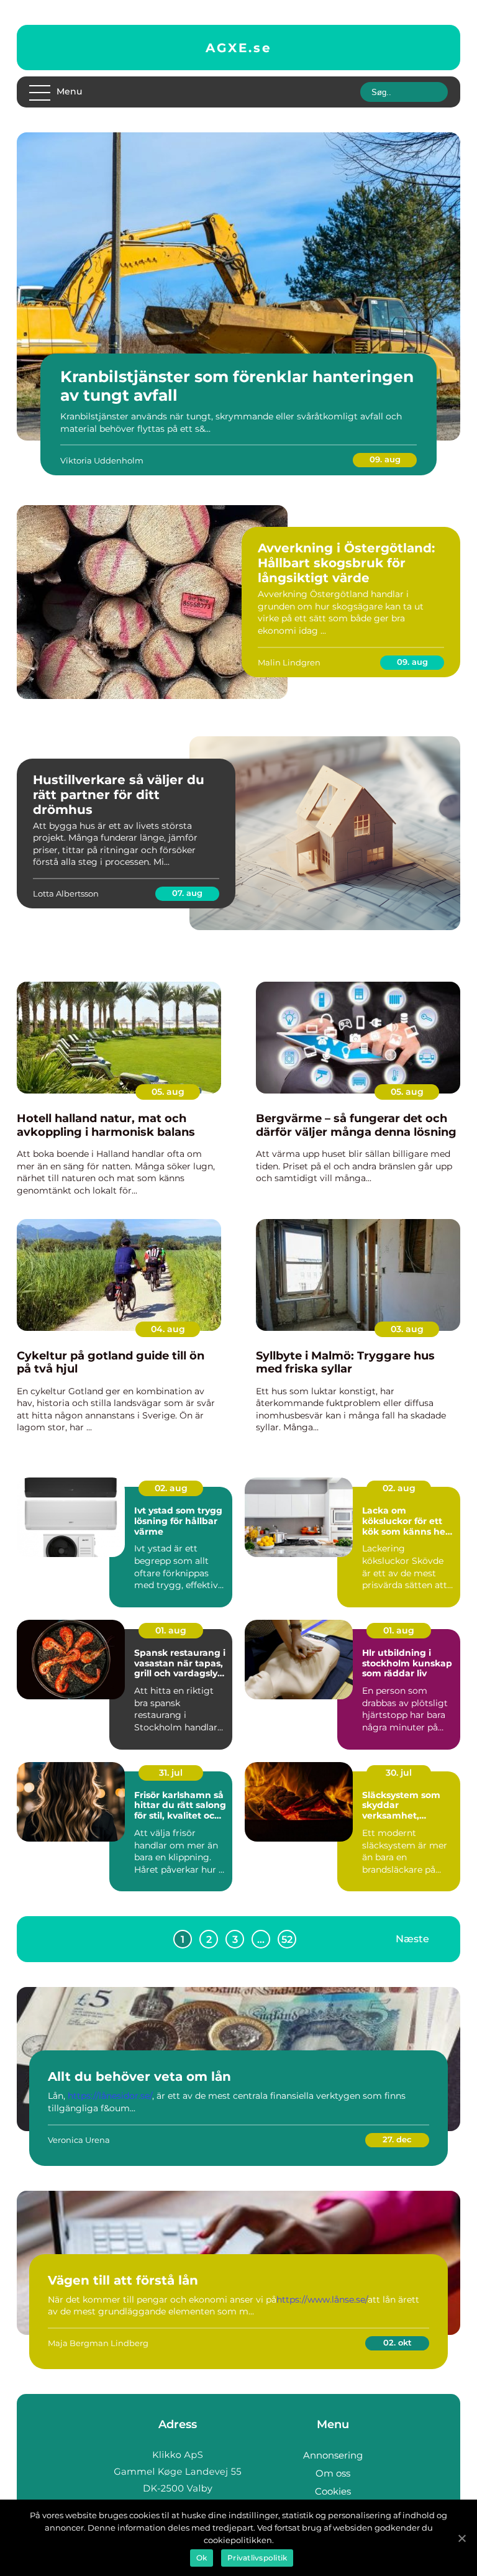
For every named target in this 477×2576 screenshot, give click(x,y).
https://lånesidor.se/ (110, 2096)
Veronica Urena (79, 2140)
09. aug (385, 459)
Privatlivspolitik (257, 2558)
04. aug (168, 1329)
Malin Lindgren (289, 662)
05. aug (168, 1092)
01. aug (171, 1630)
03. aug (407, 1329)
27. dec (397, 2139)
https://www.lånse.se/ (322, 2300)
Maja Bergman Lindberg (98, 2343)
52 (287, 1939)
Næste (412, 1939)
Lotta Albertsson (66, 893)
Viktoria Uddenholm (102, 460)
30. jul (399, 1773)
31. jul (171, 1773)
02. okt (397, 2342)
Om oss (333, 2473)
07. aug (187, 893)
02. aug (171, 1488)
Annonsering (333, 2455)
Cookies (333, 2491)
